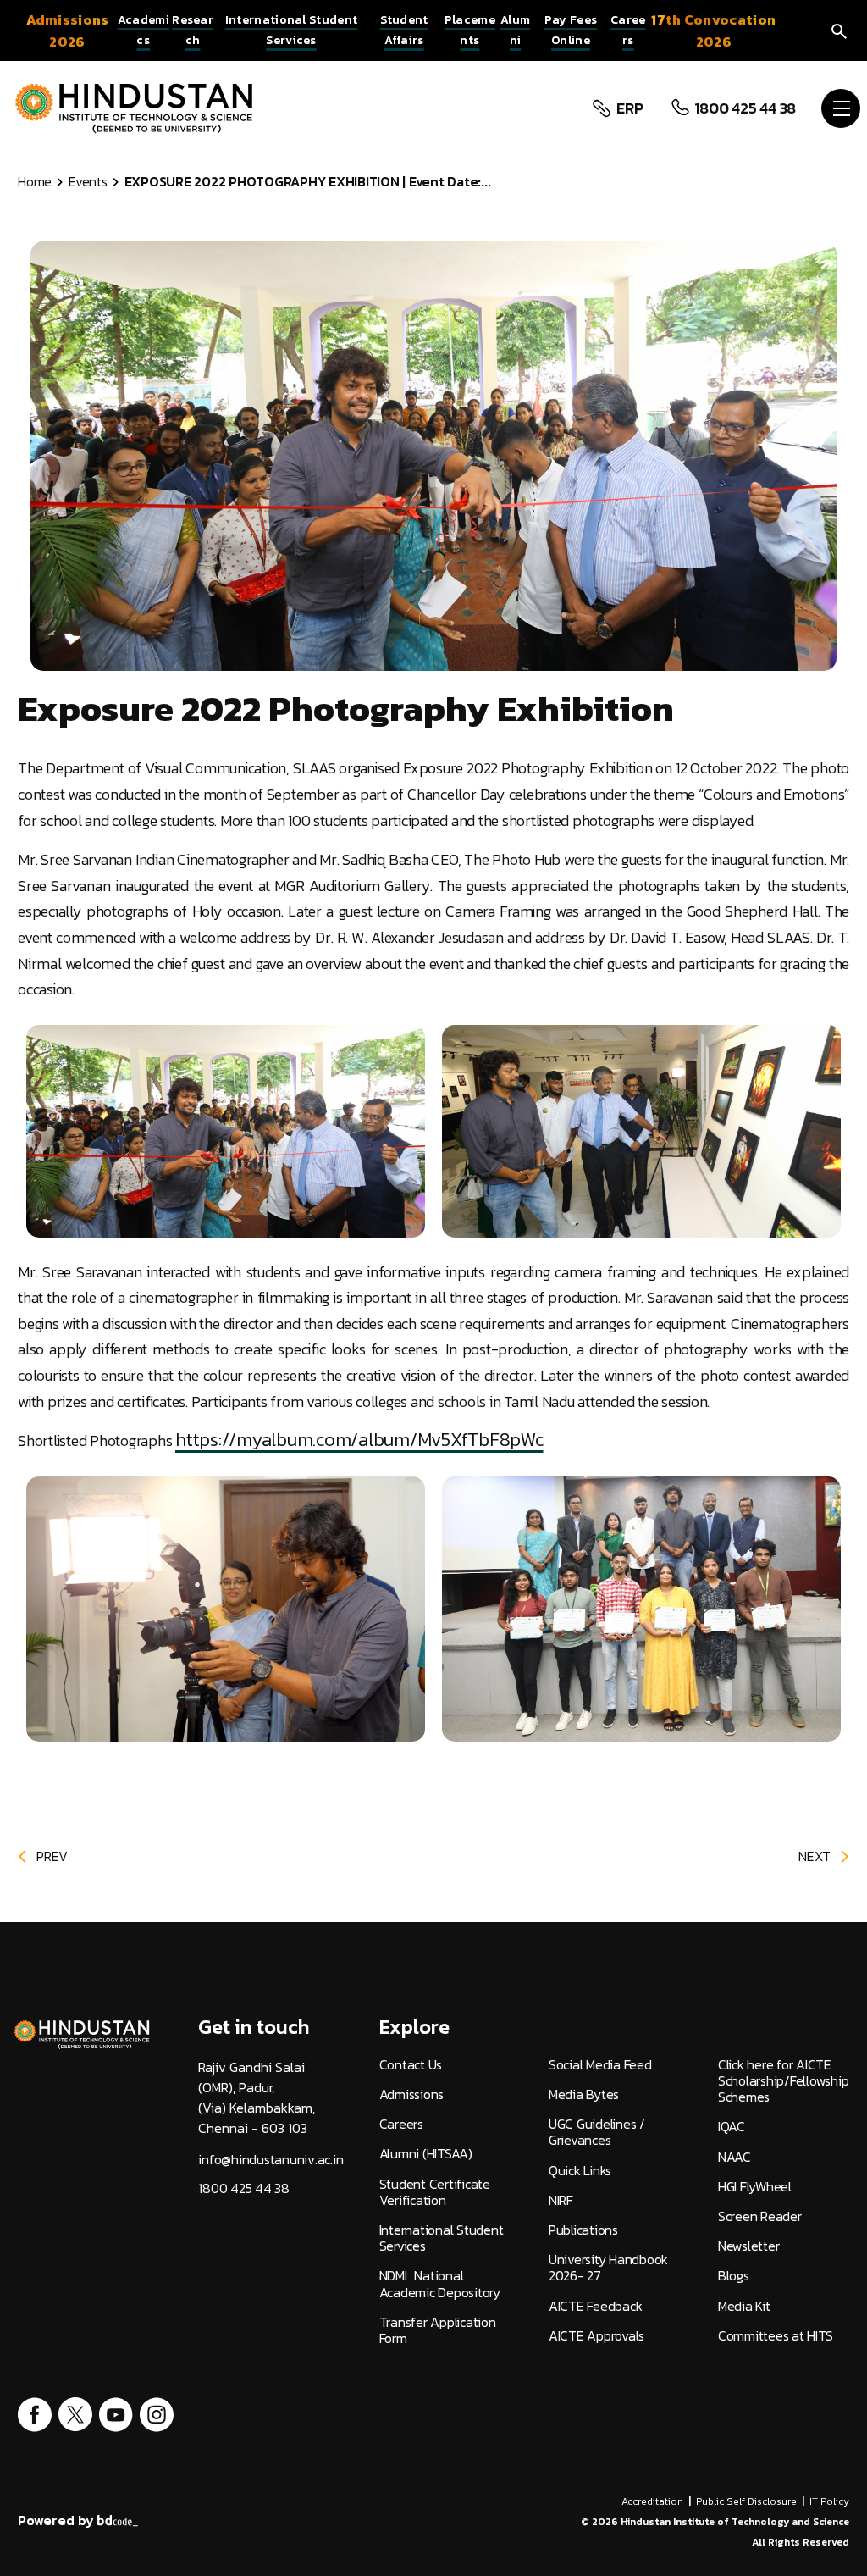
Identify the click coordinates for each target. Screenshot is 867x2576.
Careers (401, 2124)
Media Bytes (584, 2094)
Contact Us (411, 2065)
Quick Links (580, 2171)
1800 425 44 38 (746, 108)
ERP (630, 108)
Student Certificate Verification (435, 2192)
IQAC (732, 2127)
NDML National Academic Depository (440, 2284)
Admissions (412, 2094)
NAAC (734, 2157)
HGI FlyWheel (755, 2187)
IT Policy (829, 2501)
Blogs (734, 2276)
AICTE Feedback (596, 2306)
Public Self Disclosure (746, 2501)
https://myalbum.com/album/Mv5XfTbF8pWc (359, 1440)
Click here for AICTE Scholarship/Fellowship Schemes (784, 2081)
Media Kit (744, 2306)
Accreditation (652, 2501)
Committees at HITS (776, 2336)
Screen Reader (760, 2216)
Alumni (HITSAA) (426, 2154)
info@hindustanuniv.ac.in (271, 2160)
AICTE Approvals (596, 2336)
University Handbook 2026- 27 (608, 2268)
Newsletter (749, 2246)
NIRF (561, 2200)
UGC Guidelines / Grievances (597, 2132)
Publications (583, 2230)
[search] (839, 30)
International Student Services (442, 2238)
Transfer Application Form (438, 2330)
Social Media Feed (600, 2065)
